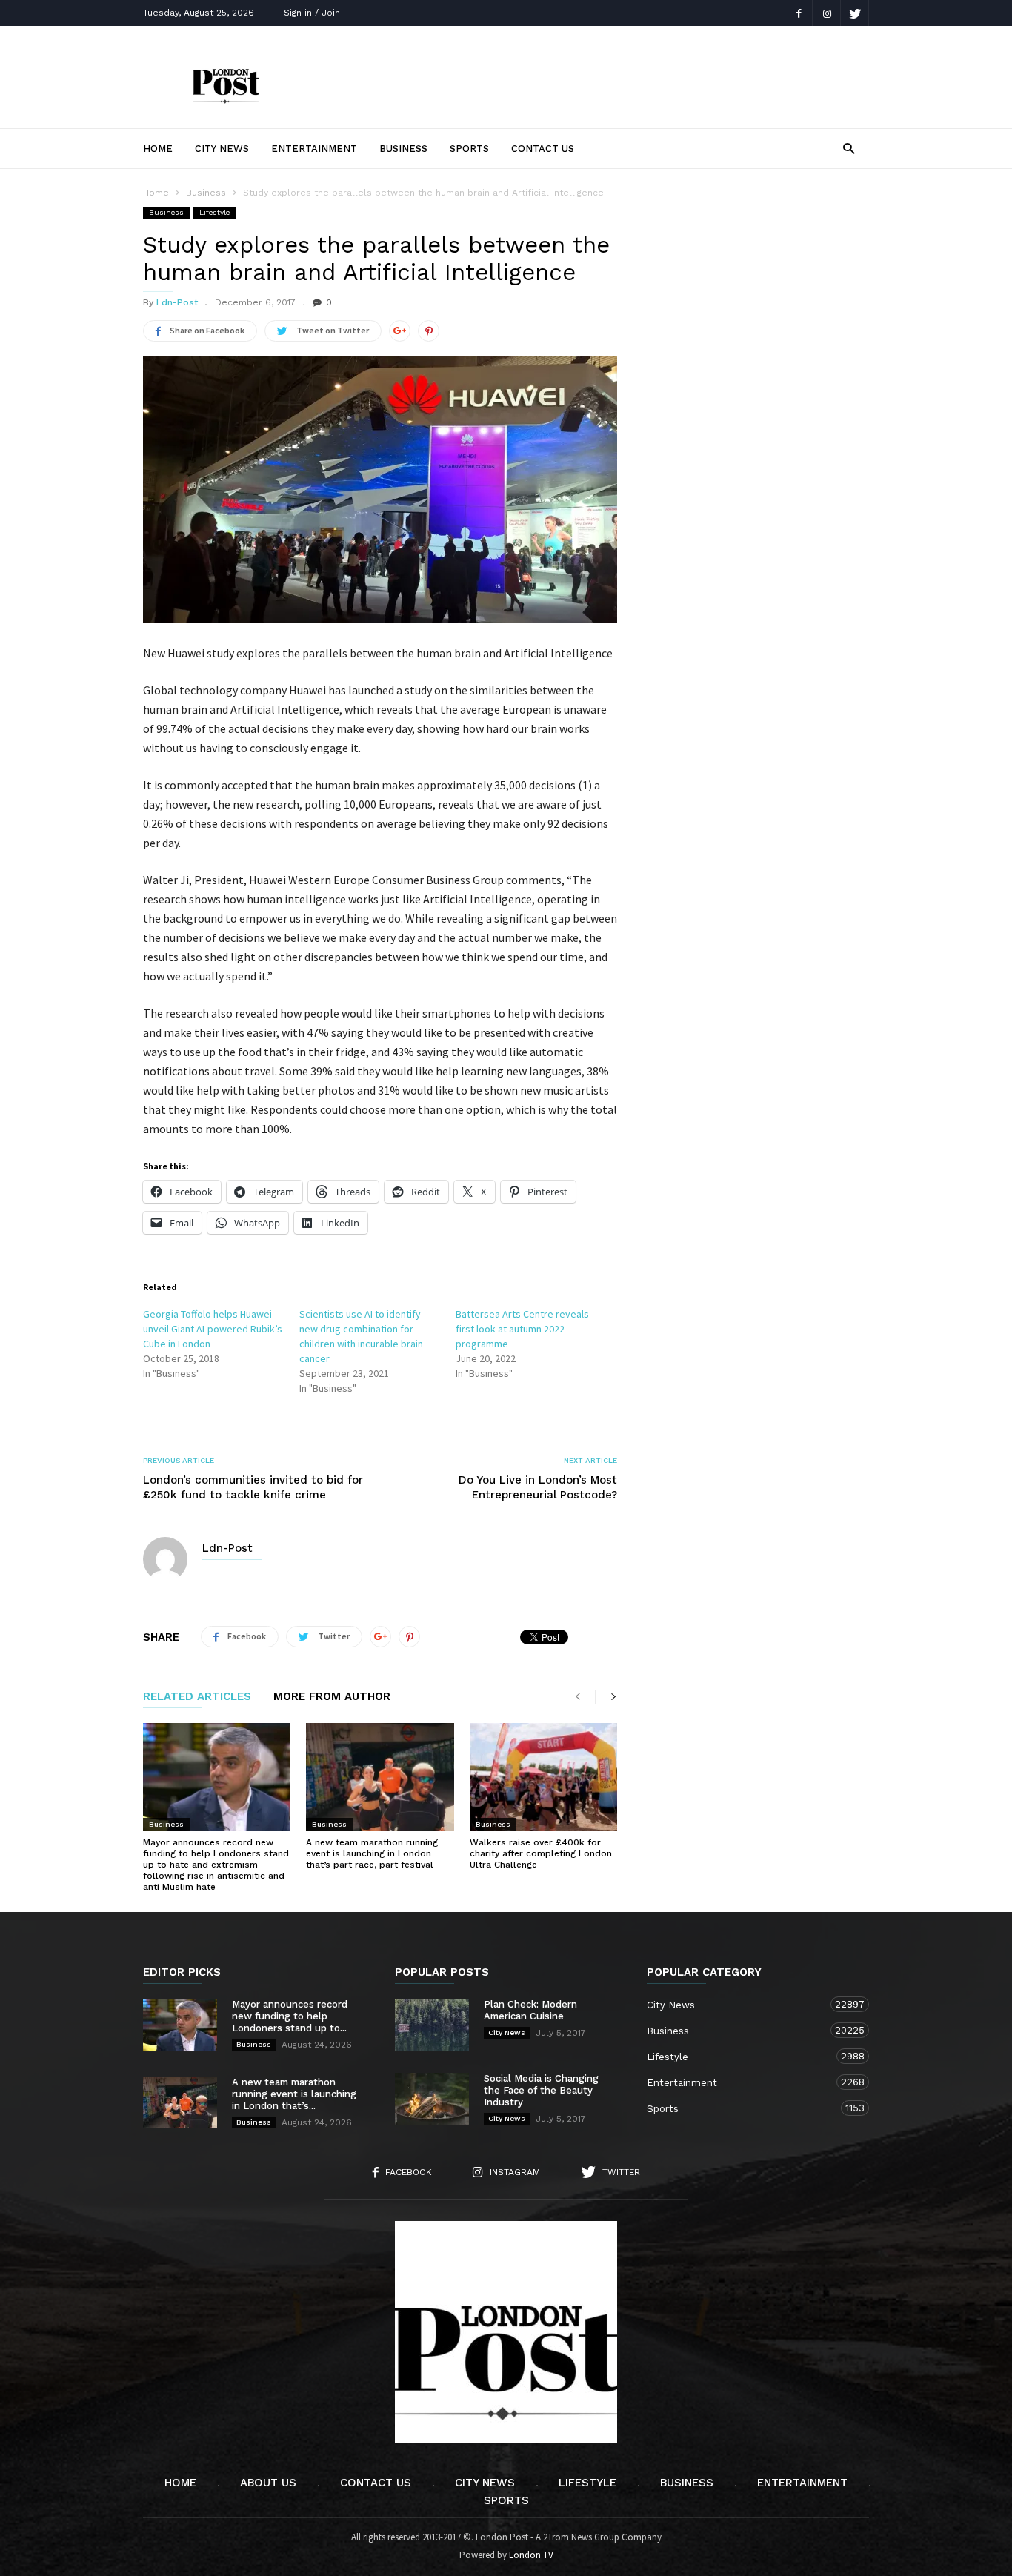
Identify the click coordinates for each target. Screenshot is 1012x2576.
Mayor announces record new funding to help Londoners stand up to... (290, 2016)
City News (222, 149)
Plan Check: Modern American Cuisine (530, 2010)
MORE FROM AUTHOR (332, 1697)
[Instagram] (827, 13)
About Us (268, 2483)
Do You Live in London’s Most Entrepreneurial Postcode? (538, 1487)
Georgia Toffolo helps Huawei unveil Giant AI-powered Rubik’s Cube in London (213, 1329)
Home (158, 149)
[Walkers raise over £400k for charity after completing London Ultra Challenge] (543, 1777)
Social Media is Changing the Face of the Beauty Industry (541, 2090)
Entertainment (314, 149)
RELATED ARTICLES (197, 1697)
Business (403, 149)
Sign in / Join (312, 13)
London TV (531, 2555)
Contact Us (543, 149)
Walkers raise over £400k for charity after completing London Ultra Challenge (541, 1853)
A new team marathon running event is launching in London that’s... (294, 2094)
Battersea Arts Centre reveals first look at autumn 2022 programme (522, 1329)
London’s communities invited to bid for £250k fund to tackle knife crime (253, 1487)
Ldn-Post (177, 302)
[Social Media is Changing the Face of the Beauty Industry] (432, 2099)
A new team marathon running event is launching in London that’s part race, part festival (372, 1853)
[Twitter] (855, 13)
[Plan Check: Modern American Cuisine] (432, 2025)
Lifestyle (214, 212)
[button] (849, 148)
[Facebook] (799, 13)
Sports (469, 149)
